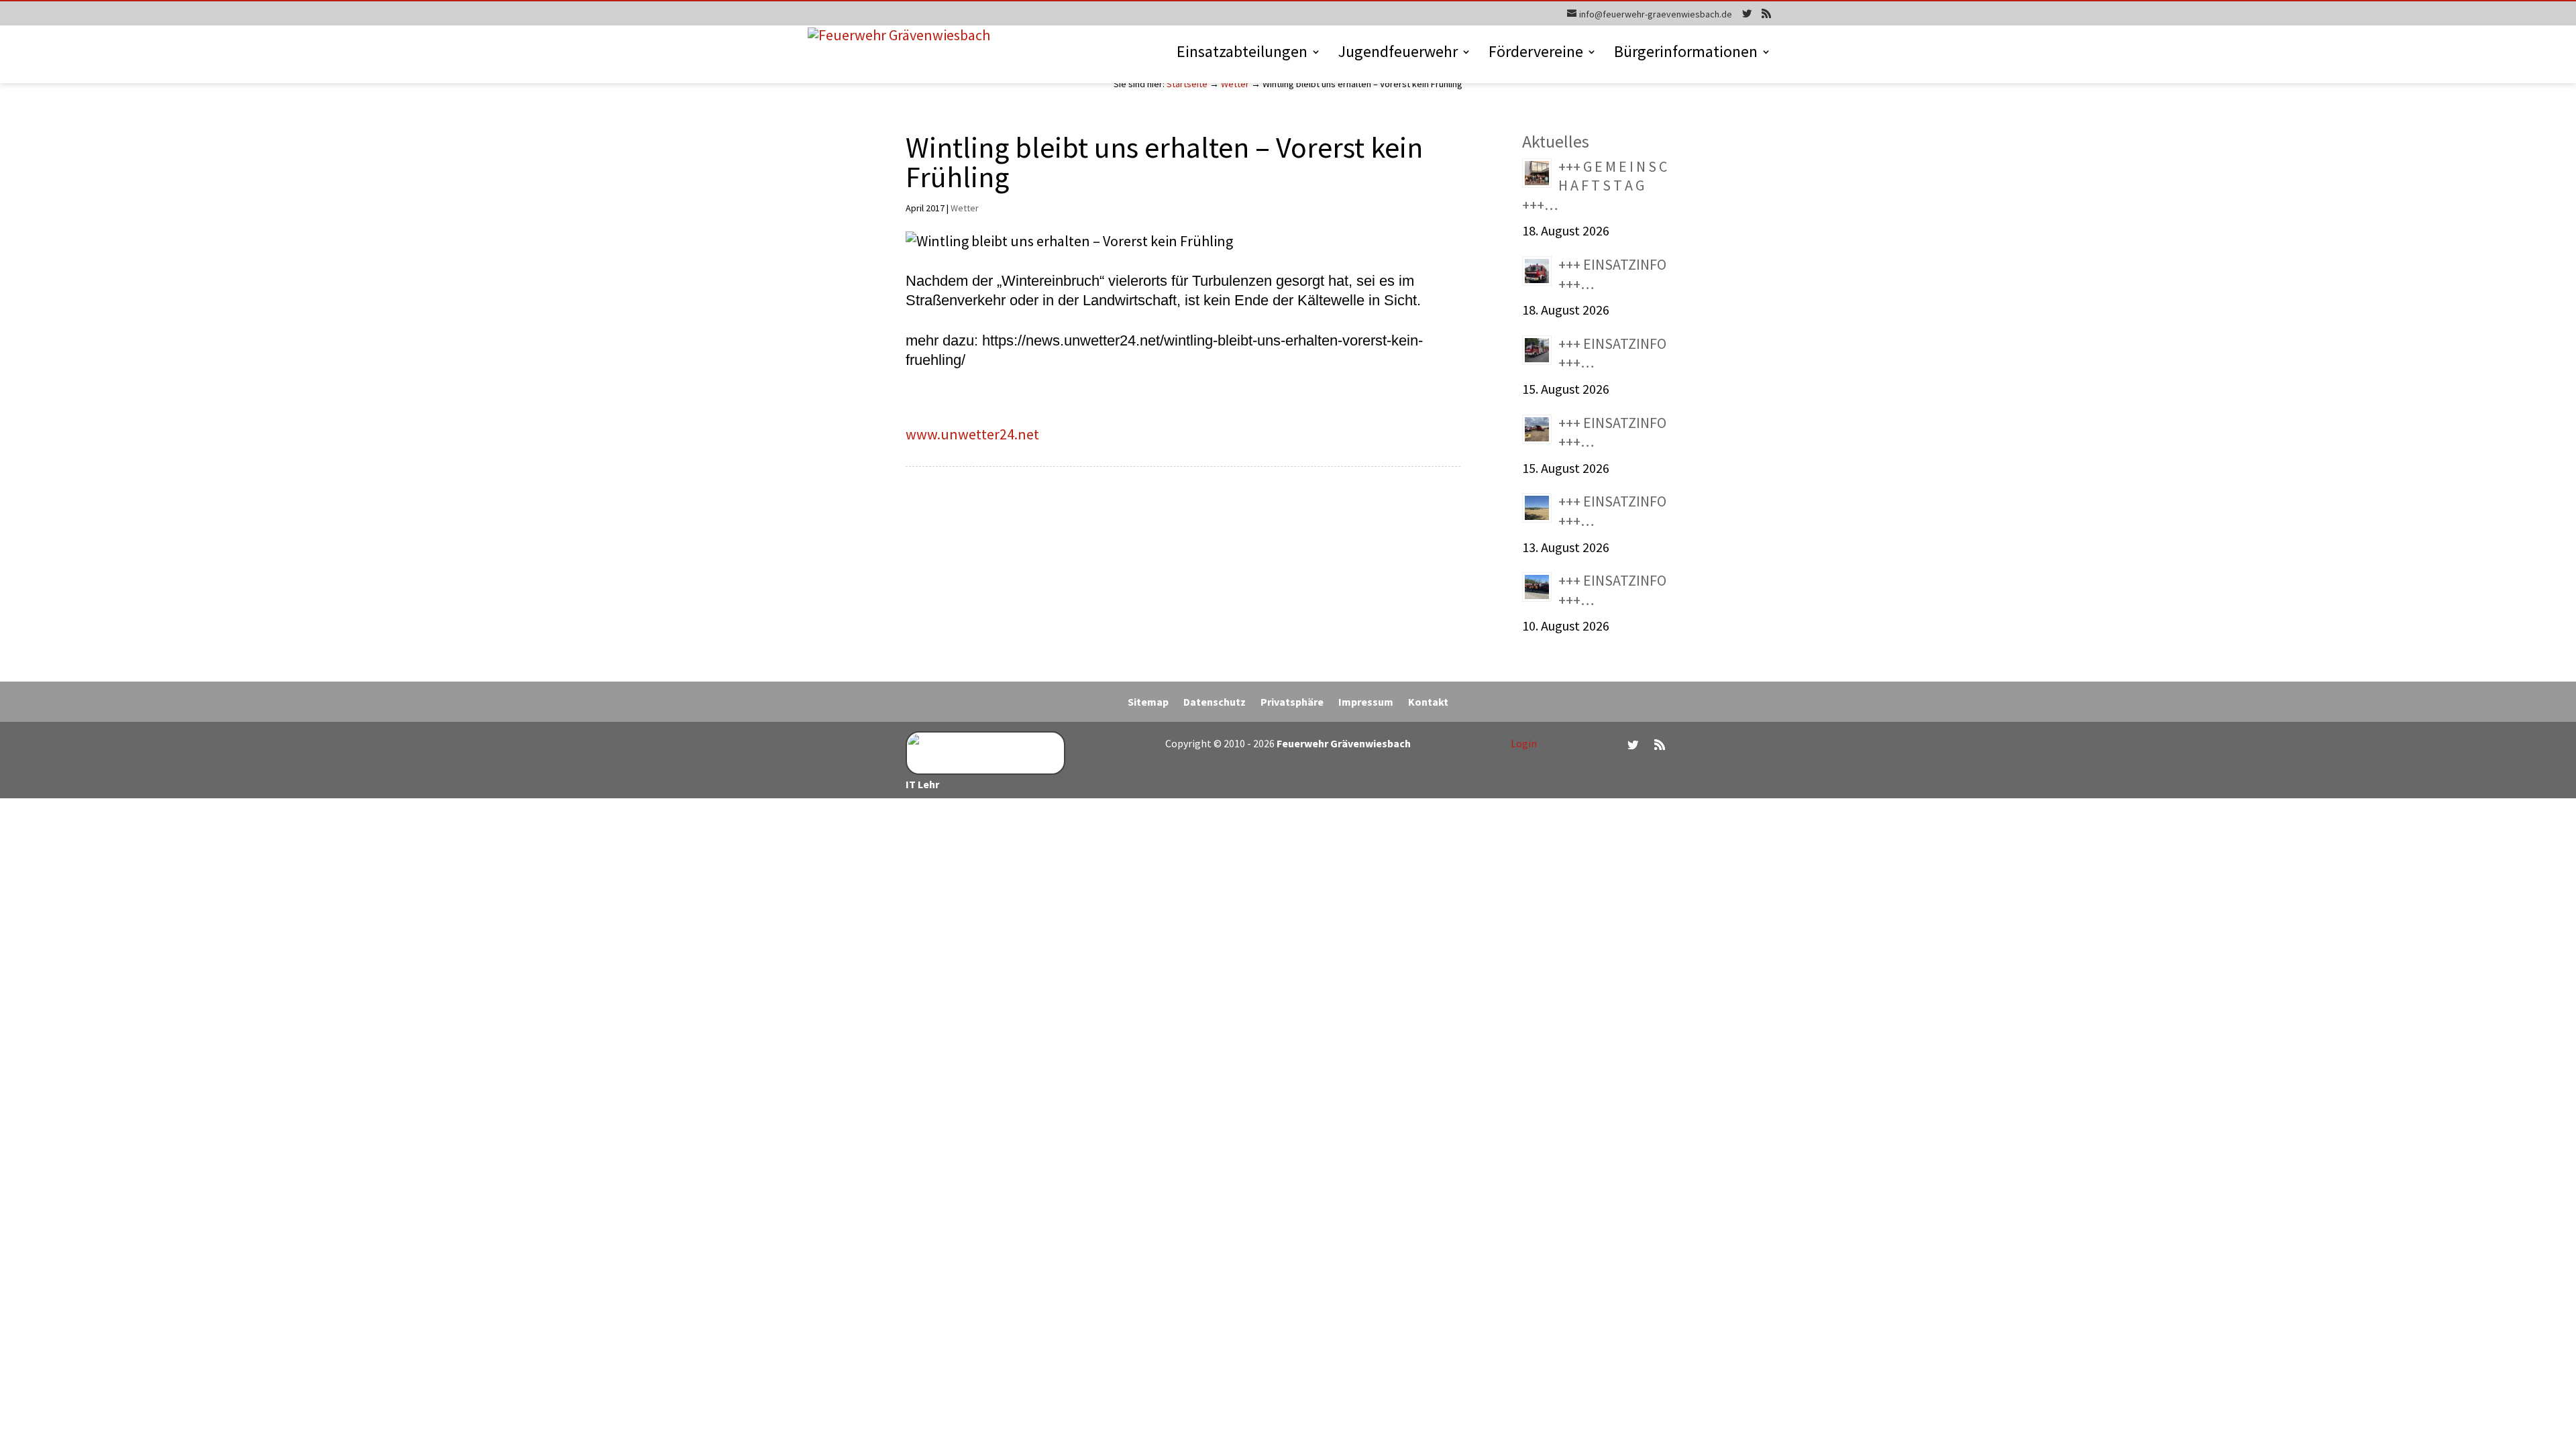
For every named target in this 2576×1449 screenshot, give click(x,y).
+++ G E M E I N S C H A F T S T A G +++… (1595, 185)
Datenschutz (1215, 703)
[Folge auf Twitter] (1633, 745)
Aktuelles (1556, 141)
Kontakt (1428, 703)
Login (1524, 743)
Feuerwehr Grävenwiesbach (1343, 743)
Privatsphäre (1292, 703)
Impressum (1366, 703)
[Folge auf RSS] (1660, 745)
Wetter (1235, 84)
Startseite (1187, 84)
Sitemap (1148, 703)
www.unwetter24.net (972, 434)
